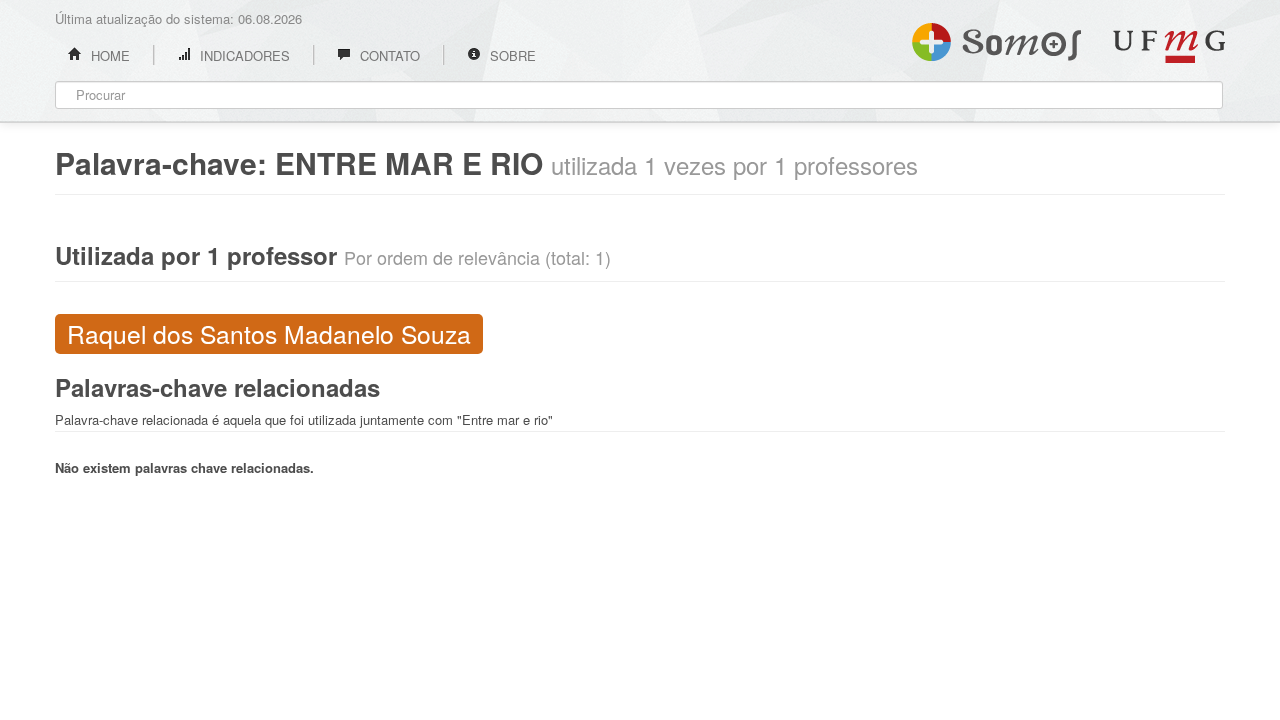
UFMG (1169, 46)
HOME (108, 55)
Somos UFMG (996, 38)
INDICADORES (243, 55)
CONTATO (388, 55)
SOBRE (511, 55)
